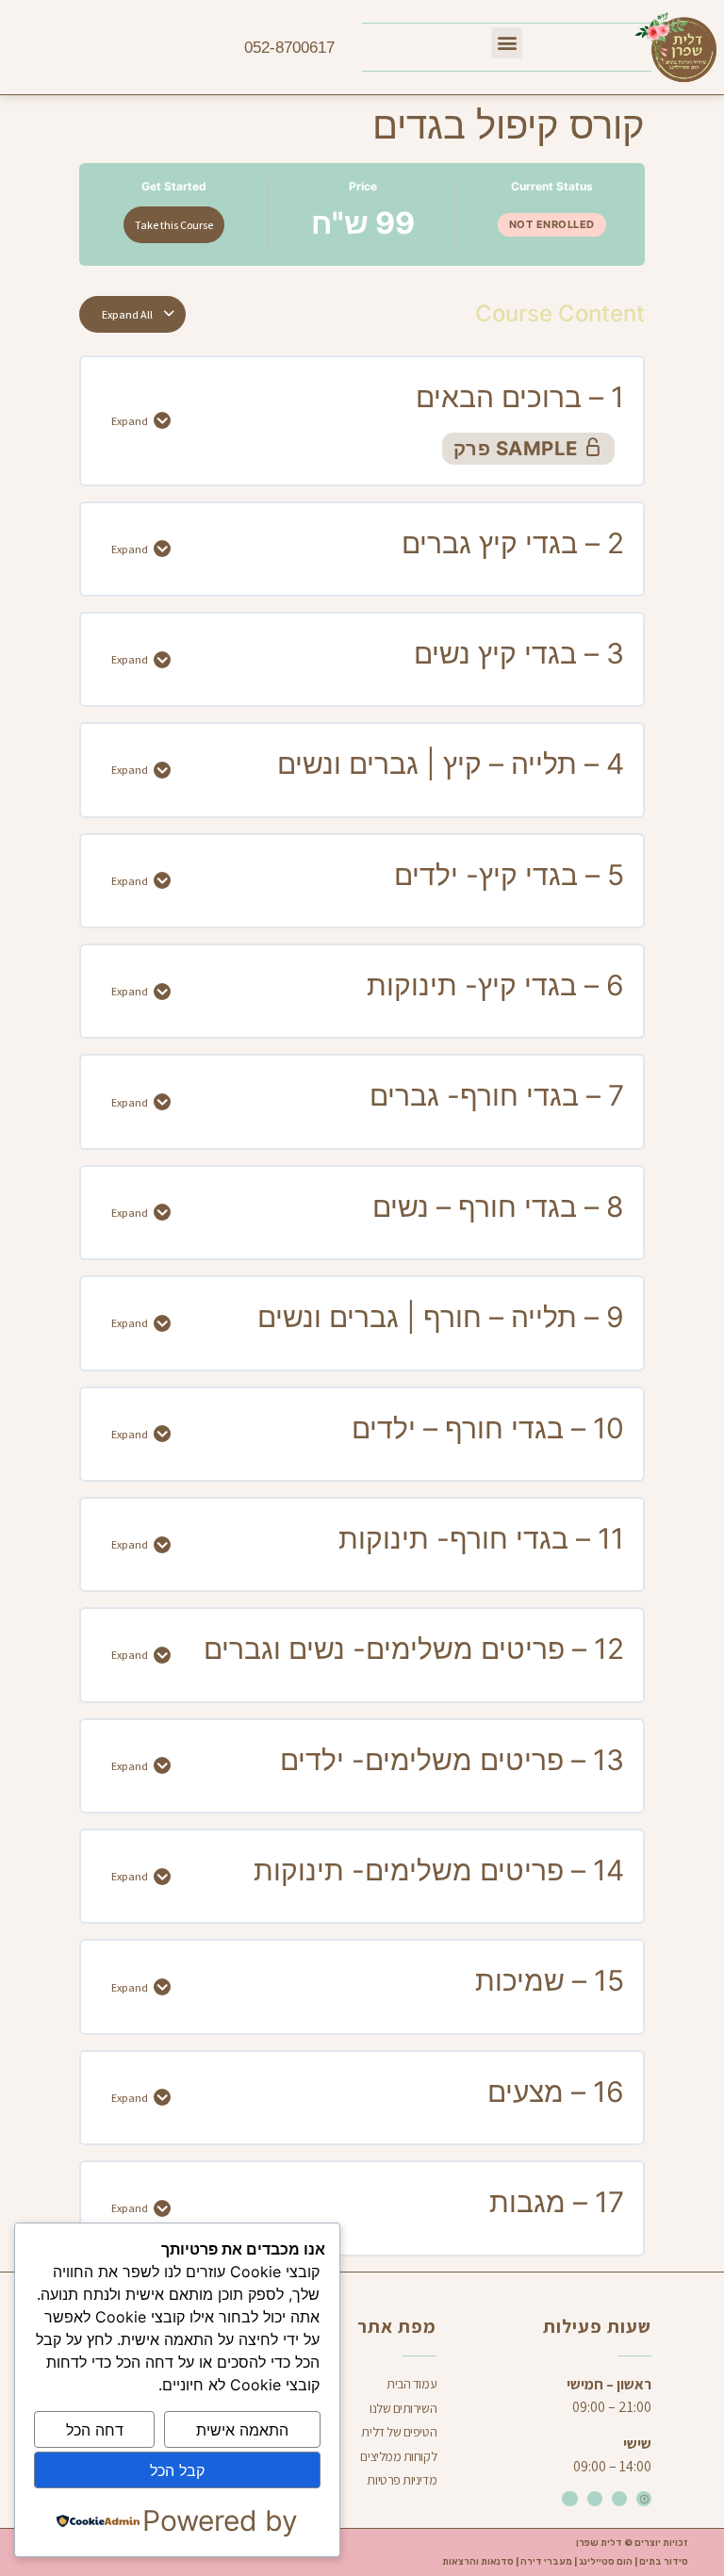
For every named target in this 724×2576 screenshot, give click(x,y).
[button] (507, 43)
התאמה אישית (242, 2430)
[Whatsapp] (595, 2499)
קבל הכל (177, 2470)
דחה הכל (95, 2430)
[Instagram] (619, 2499)
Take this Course (174, 225)
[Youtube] (569, 2499)
